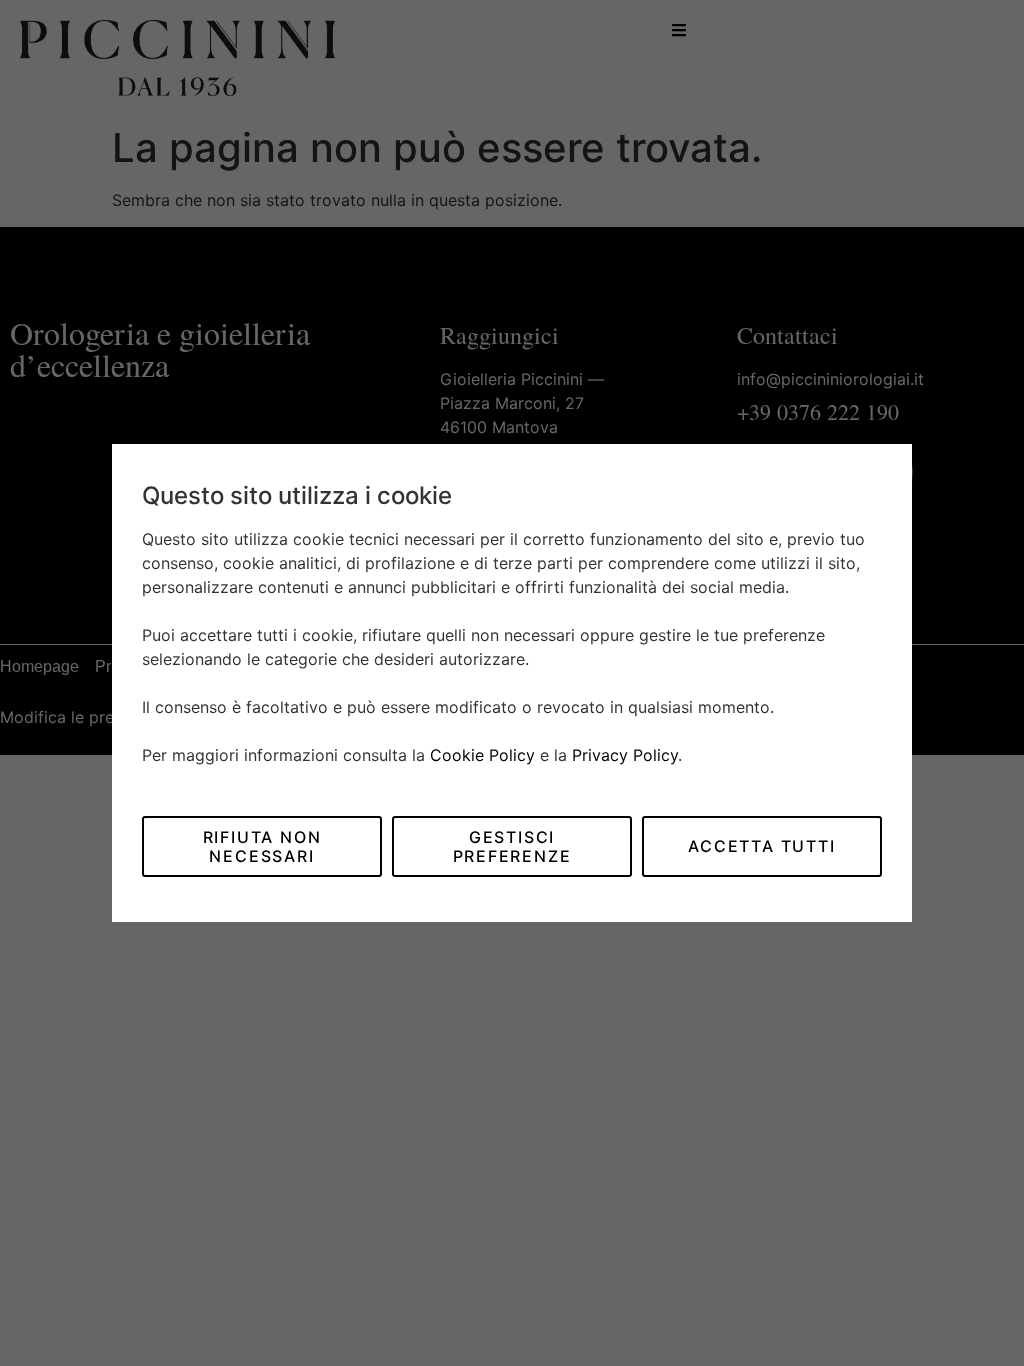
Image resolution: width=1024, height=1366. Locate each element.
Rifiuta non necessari (262, 846)
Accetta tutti (761, 846)
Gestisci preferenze (512, 846)
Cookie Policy (482, 755)
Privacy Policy (625, 755)
